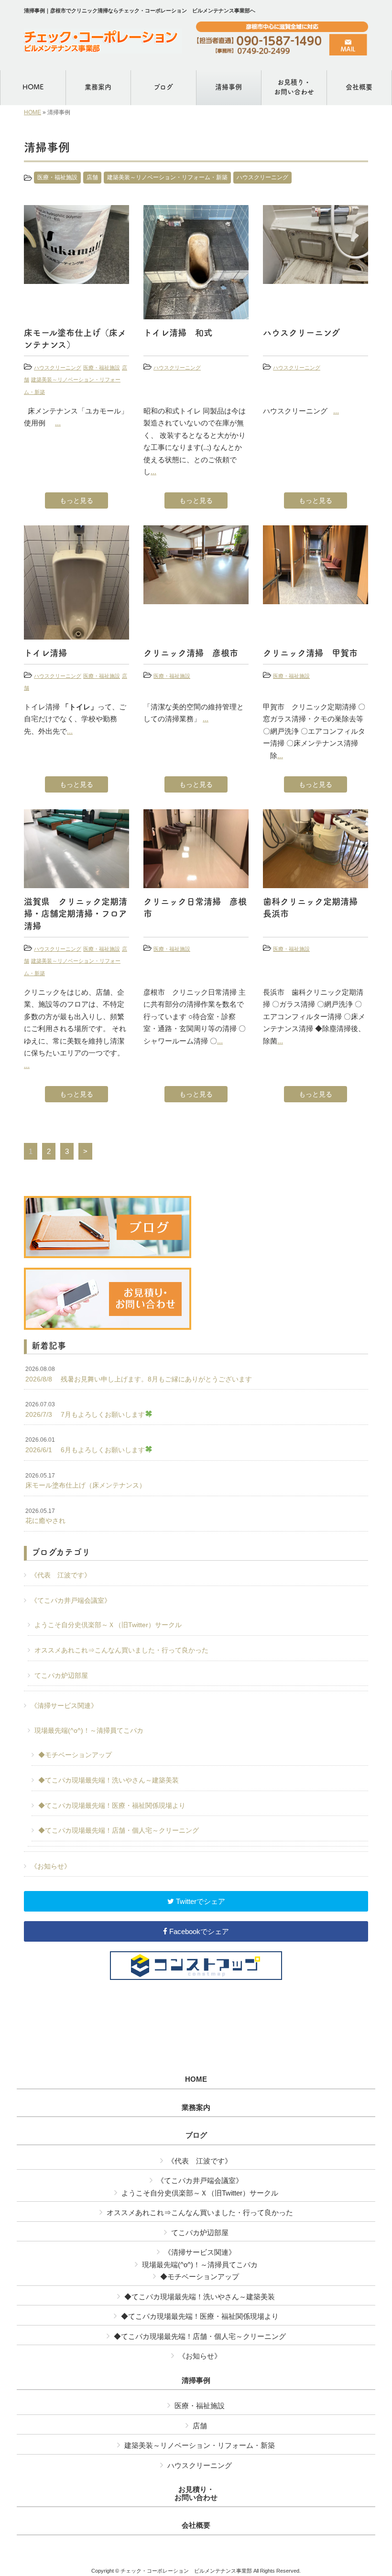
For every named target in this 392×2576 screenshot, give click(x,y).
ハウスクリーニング (262, 177)
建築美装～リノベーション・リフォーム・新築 (167, 177)
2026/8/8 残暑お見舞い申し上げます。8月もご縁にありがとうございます (139, 1374)
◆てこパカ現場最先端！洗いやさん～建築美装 (109, 1780)
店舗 (92, 177)
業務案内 (196, 2108)
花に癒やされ (45, 1516)
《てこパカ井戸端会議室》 (71, 1600)
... (58, 423)
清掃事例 (196, 2380)
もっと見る (76, 500)
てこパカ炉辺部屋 (61, 1675)
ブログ (196, 2135)
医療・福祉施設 (57, 177)
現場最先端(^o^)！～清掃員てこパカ (89, 1730)
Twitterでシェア (200, 1901)
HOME (33, 112)
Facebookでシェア (198, 1931)
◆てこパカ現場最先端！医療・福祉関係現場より (112, 1805)
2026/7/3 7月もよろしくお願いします (85, 1410)
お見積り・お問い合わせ (196, 2494)
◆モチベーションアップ (75, 1755)
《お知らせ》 (51, 1866)
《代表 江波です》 (61, 1575)
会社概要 (196, 2525)
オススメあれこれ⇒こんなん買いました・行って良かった (121, 1650)
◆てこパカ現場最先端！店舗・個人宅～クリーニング (119, 1830)
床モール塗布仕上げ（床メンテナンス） (86, 1481)
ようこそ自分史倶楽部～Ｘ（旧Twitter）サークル (108, 1625)
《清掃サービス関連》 (64, 1706)
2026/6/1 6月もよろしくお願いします (85, 1445)
